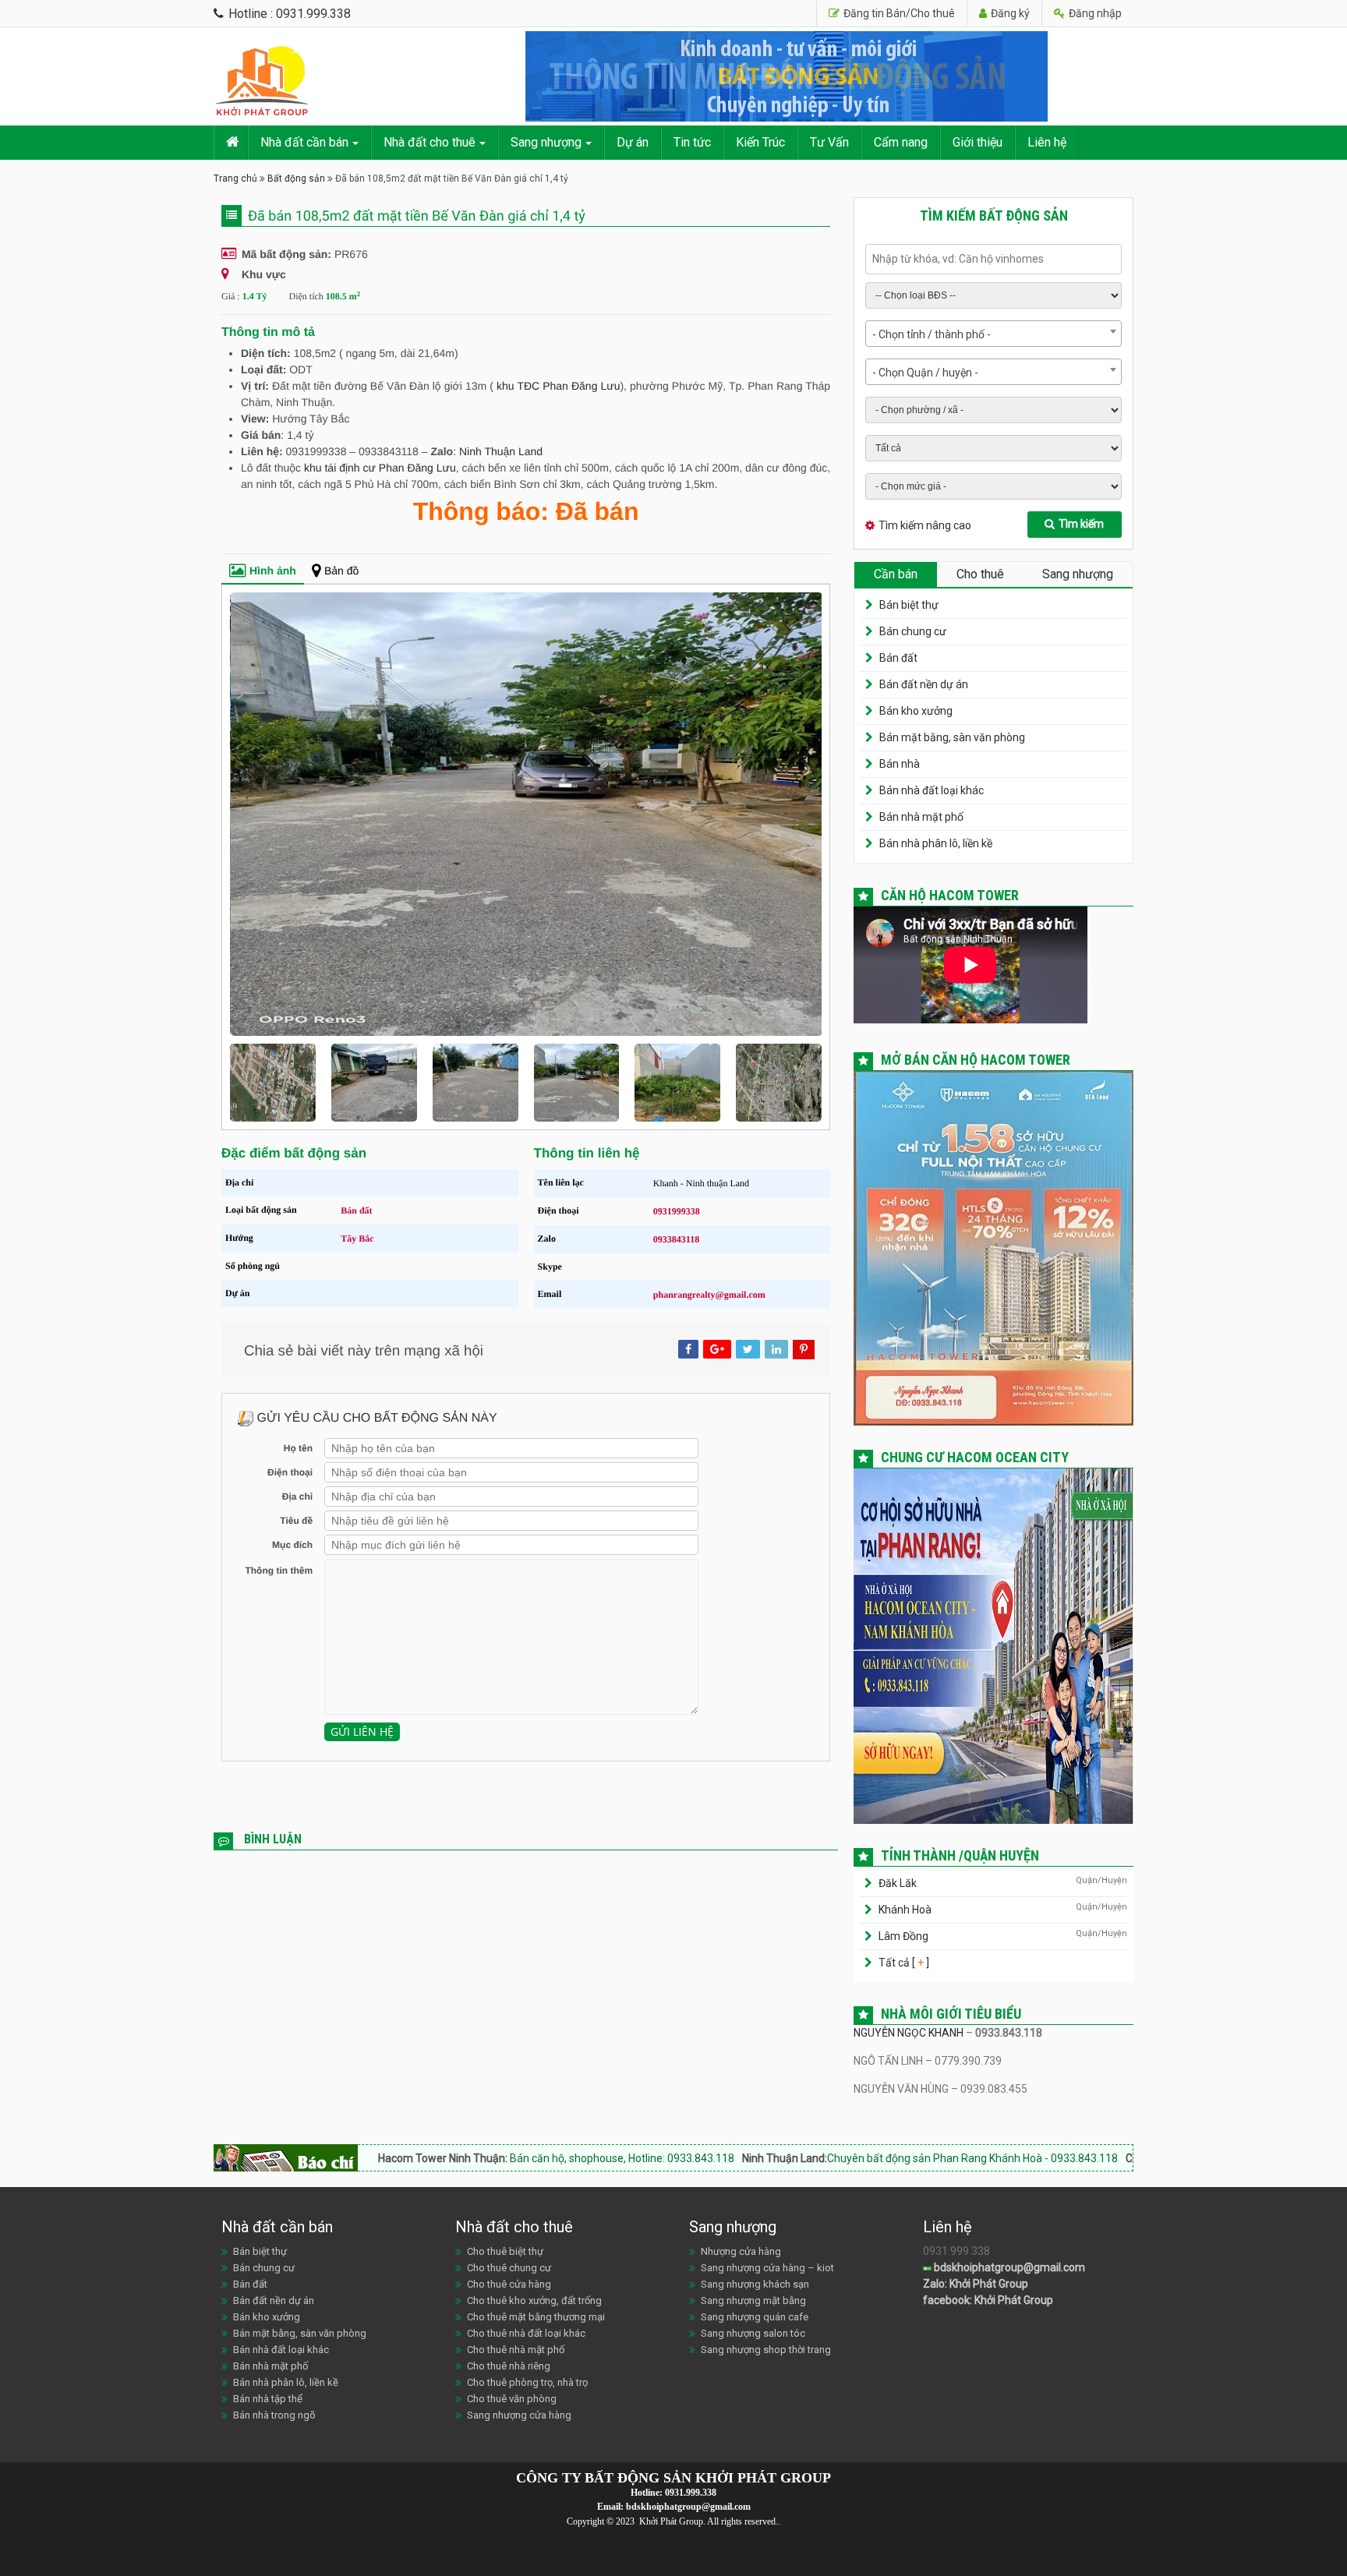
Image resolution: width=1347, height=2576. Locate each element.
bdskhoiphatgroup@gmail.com (1008, 2267)
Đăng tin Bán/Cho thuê (898, 13)
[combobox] (993, 334)
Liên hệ (1047, 142)
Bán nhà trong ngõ (274, 2415)
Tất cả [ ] (903, 1963)
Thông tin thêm (279, 1571)
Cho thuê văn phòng (512, 2399)
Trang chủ (235, 178)
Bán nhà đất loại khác (932, 790)
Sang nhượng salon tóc (753, 2333)
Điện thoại (290, 1472)
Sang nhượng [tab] (1078, 574)
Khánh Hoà (905, 1910)
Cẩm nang (901, 142)
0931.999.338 (691, 2493)
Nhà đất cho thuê (430, 142)
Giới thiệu (978, 142)
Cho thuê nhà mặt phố (516, 2350)
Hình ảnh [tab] (273, 571)
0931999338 (677, 1211)
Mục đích (292, 1545)
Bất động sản (296, 178)
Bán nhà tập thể (268, 2399)
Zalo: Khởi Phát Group (976, 2284)
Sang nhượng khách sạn (755, 2284)
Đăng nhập (1094, 13)
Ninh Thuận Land (501, 451)
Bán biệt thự (909, 605)
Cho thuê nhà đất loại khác (526, 2333)
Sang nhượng (546, 142)
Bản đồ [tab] (341, 571)
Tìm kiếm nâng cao (925, 525)
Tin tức (692, 142)
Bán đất (356, 1210)
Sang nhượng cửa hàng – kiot (767, 2268)
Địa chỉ (297, 1496)
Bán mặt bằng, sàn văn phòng (952, 737)
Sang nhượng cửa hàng (519, 2415)
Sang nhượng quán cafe (755, 2317)
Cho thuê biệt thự (505, 2251)
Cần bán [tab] (896, 574)
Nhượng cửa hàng (741, 2251)
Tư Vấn (829, 142)
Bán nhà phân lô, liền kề (936, 843)
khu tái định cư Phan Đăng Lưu (380, 468)
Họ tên (298, 1448)
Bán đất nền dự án (924, 684)
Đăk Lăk (898, 1883)
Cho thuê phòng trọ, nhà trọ (527, 2382)
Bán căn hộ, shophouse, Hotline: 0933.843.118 (480, 2158)
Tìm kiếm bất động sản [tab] (994, 216)
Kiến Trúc (760, 142)
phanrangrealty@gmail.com (709, 1295)
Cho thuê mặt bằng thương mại (536, 2317)
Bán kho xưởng (916, 711)
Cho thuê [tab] (980, 574)
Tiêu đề (296, 1521)
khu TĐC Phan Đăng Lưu (558, 386)
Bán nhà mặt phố (921, 817)
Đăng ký (1009, 13)
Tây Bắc (357, 1239)
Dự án (633, 142)
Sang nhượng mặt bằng (753, 2300)
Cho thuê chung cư (509, 2268)
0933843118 (676, 1239)
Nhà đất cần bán (304, 142)
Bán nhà (900, 764)
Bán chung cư (913, 631)
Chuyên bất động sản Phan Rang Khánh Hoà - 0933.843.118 (831, 2158)
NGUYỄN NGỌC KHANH (909, 2033)
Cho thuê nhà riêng (509, 2366)
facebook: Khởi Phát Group (988, 2300)
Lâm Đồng (903, 1936)
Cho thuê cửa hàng (509, 2284)
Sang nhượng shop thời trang (766, 2350)
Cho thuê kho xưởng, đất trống (534, 2300)
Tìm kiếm (1081, 524)
